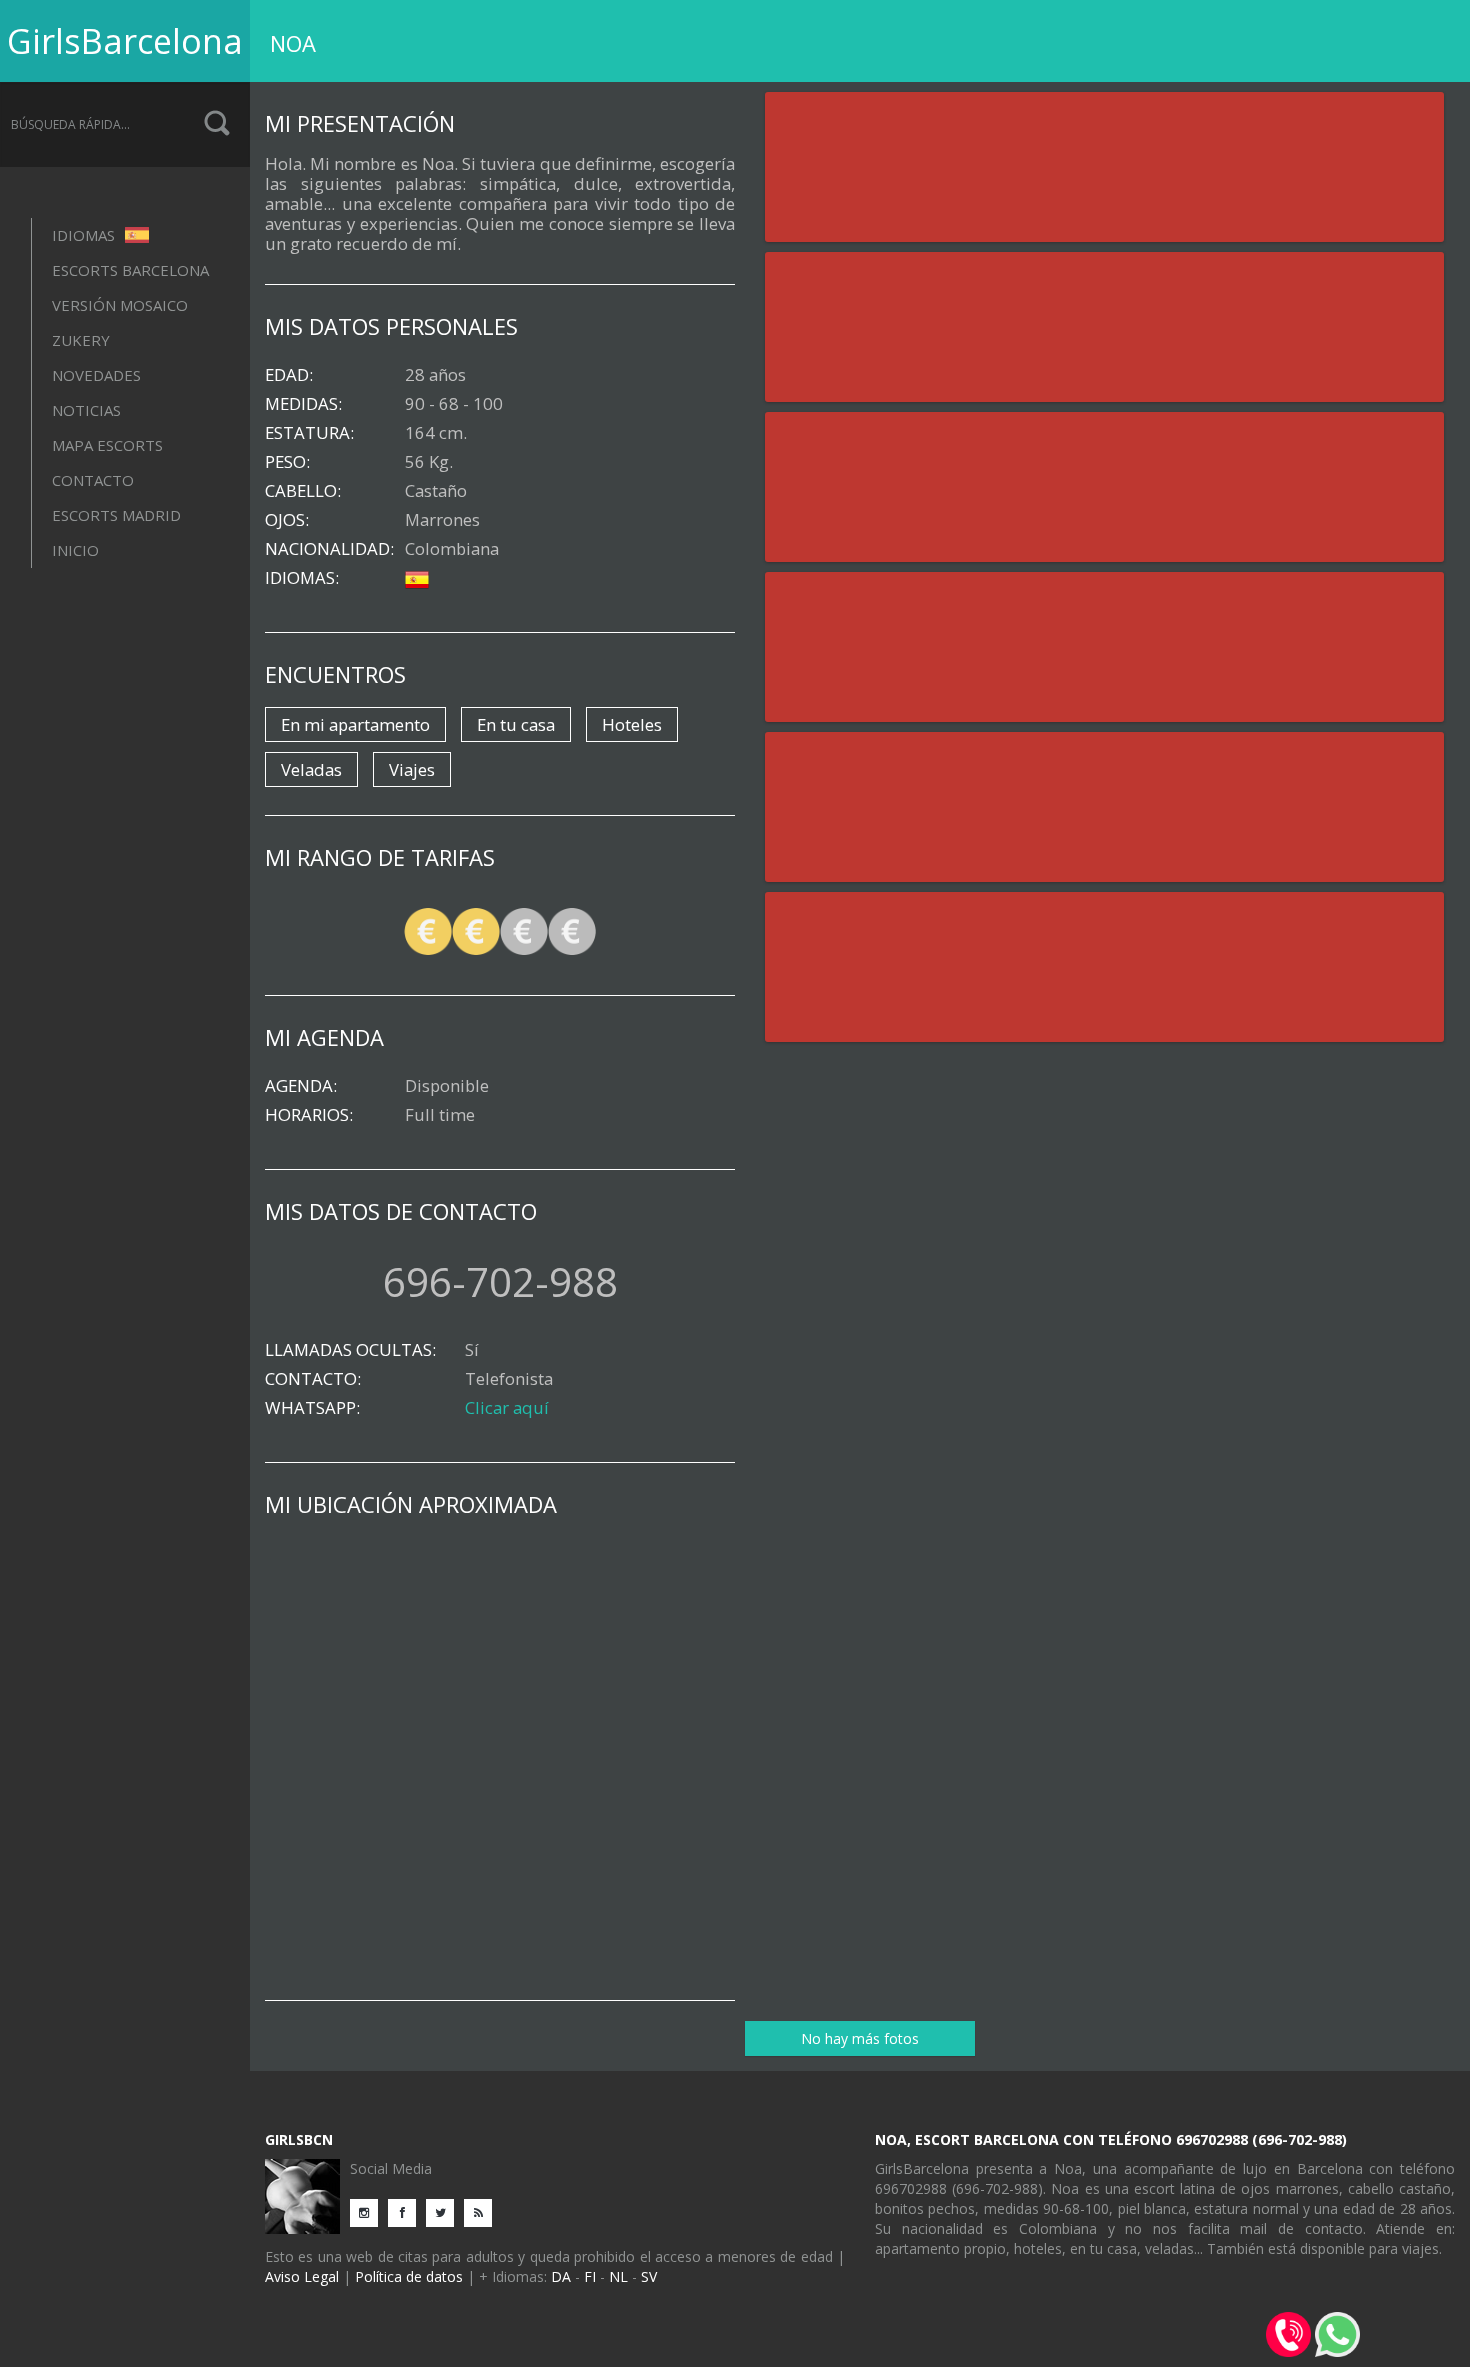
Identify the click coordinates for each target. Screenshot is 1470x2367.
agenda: (301, 1086)
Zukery (81, 340)
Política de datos (409, 2276)
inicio (75, 550)
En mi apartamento (355, 724)
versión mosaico (120, 305)
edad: (289, 375)
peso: (287, 462)
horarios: (309, 1115)
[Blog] (483, 2211)
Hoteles (632, 724)
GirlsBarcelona (125, 41)
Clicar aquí (507, 1407)
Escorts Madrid (116, 515)
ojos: (287, 520)
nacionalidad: (329, 549)
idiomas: (302, 578)
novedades (96, 375)
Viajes (412, 769)
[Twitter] (445, 2211)
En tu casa (516, 724)
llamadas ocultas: (350, 1350)
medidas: (303, 404)
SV (649, 2276)
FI (590, 2276)
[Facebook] (407, 2211)
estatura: (309, 433)
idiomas (85, 235)
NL (618, 2276)
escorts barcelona (130, 270)
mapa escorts (107, 445)
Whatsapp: (312, 1408)
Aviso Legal (302, 2276)
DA (561, 2276)
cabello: (303, 491)
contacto (93, 480)
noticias (86, 410)
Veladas (311, 769)
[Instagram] (369, 2211)
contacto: (313, 1379)
